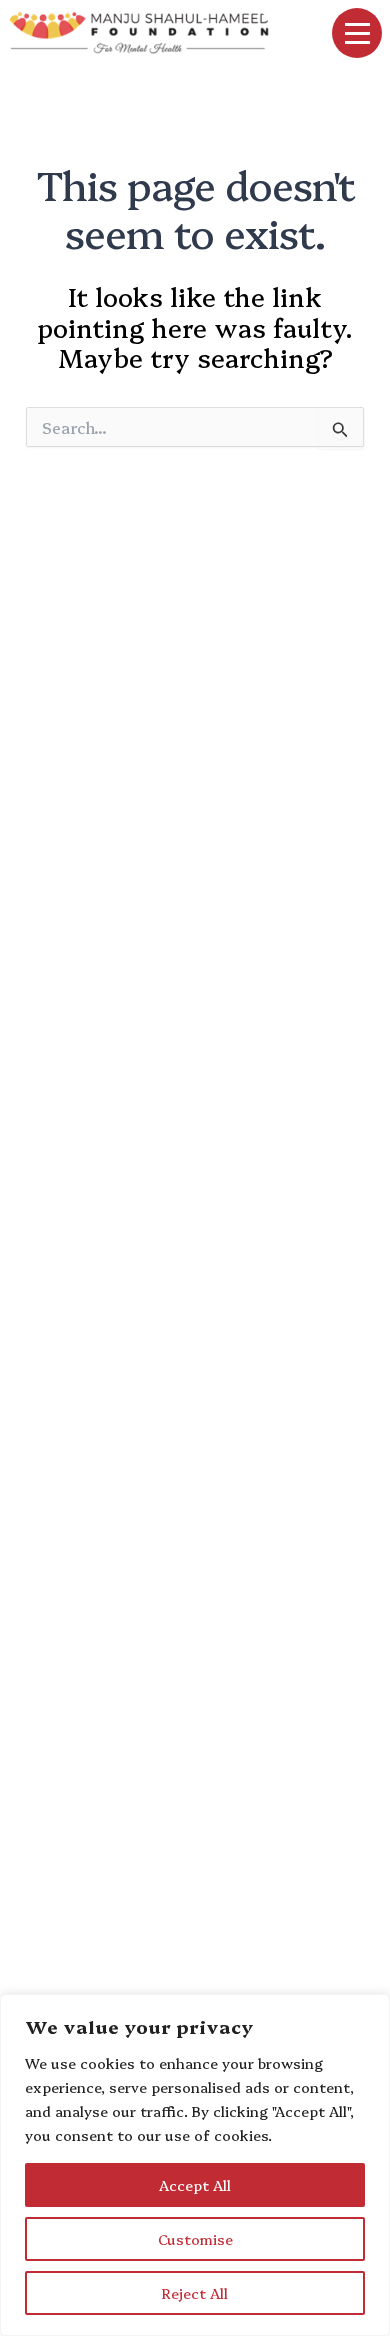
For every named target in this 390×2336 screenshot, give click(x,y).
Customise (195, 2239)
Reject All (195, 2293)
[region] (195, 2165)
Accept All (195, 2185)
